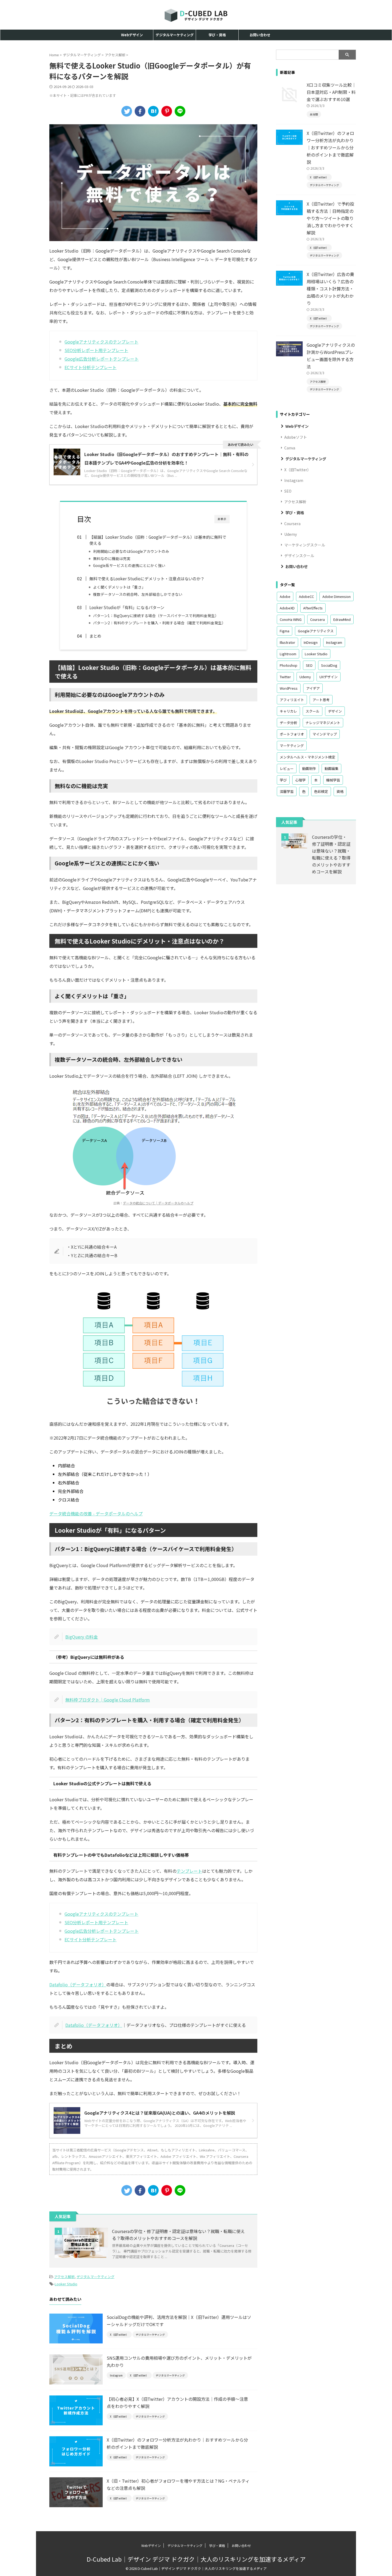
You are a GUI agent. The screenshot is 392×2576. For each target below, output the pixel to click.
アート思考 (321, 700)
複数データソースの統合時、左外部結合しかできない (138, 594)
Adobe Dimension (337, 596)
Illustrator (287, 642)
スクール (313, 711)
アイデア (313, 688)
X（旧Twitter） (298, 470)
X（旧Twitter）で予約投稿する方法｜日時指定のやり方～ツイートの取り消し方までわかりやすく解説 (330, 218)
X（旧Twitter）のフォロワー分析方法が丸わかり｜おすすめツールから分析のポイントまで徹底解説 (330, 147)
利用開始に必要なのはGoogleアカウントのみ (131, 551)
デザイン (335, 711)
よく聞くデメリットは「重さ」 (119, 587)
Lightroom (288, 654)
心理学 (300, 780)
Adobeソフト (296, 437)
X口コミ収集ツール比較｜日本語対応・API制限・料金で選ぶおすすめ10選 (331, 92)
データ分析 (288, 723)
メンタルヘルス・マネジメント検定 (307, 757)
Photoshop (289, 665)
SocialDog (329, 665)
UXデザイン (329, 677)
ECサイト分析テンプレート (91, 367)
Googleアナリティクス (316, 631)
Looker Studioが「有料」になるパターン (127, 607)
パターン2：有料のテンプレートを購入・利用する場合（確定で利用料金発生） (159, 623)
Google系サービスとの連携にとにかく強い (129, 565)
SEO (288, 491)
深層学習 (287, 791)
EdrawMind (342, 619)
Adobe (285, 596)
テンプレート (189, 1871)
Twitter (285, 677)
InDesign (311, 642)
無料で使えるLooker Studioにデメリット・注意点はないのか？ (147, 578)
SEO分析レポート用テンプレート (96, 350)
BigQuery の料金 (82, 1637)
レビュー (287, 768)
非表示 (222, 519)
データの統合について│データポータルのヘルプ (158, 1203)
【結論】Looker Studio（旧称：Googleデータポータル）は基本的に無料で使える (158, 540)
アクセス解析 (64, 2277)
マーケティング (292, 746)
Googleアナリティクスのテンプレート (101, 342)
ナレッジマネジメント (323, 723)
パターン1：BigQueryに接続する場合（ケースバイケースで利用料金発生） (156, 616)
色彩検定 (321, 791)
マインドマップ (325, 734)
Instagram (294, 480)
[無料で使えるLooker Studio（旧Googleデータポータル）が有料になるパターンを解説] (153, 111)
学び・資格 (217, 35)
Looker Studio (66, 2284)
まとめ (95, 636)
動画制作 (309, 768)
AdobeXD (287, 608)
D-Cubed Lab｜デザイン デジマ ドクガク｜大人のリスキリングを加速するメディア (196, 2559)
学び (283, 780)
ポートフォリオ (292, 734)
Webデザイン (132, 35)
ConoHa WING (291, 619)
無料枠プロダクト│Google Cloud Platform (108, 1700)
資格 (340, 791)
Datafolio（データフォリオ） (78, 1984)
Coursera (292, 524)
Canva (290, 448)
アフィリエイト (292, 700)
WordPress (289, 688)
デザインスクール (299, 556)
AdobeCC (306, 596)
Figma (285, 631)
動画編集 (331, 768)
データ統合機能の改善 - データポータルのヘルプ (96, 1513)
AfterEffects (313, 608)
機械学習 (333, 780)
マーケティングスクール (305, 545)
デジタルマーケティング (175, 35)
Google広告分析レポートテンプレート (102, 359)
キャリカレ (288, 711)
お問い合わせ (260, 35)
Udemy (291, 534)
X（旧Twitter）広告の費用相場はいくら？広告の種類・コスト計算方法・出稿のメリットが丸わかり (330, 289)
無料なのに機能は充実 (112, 558)
